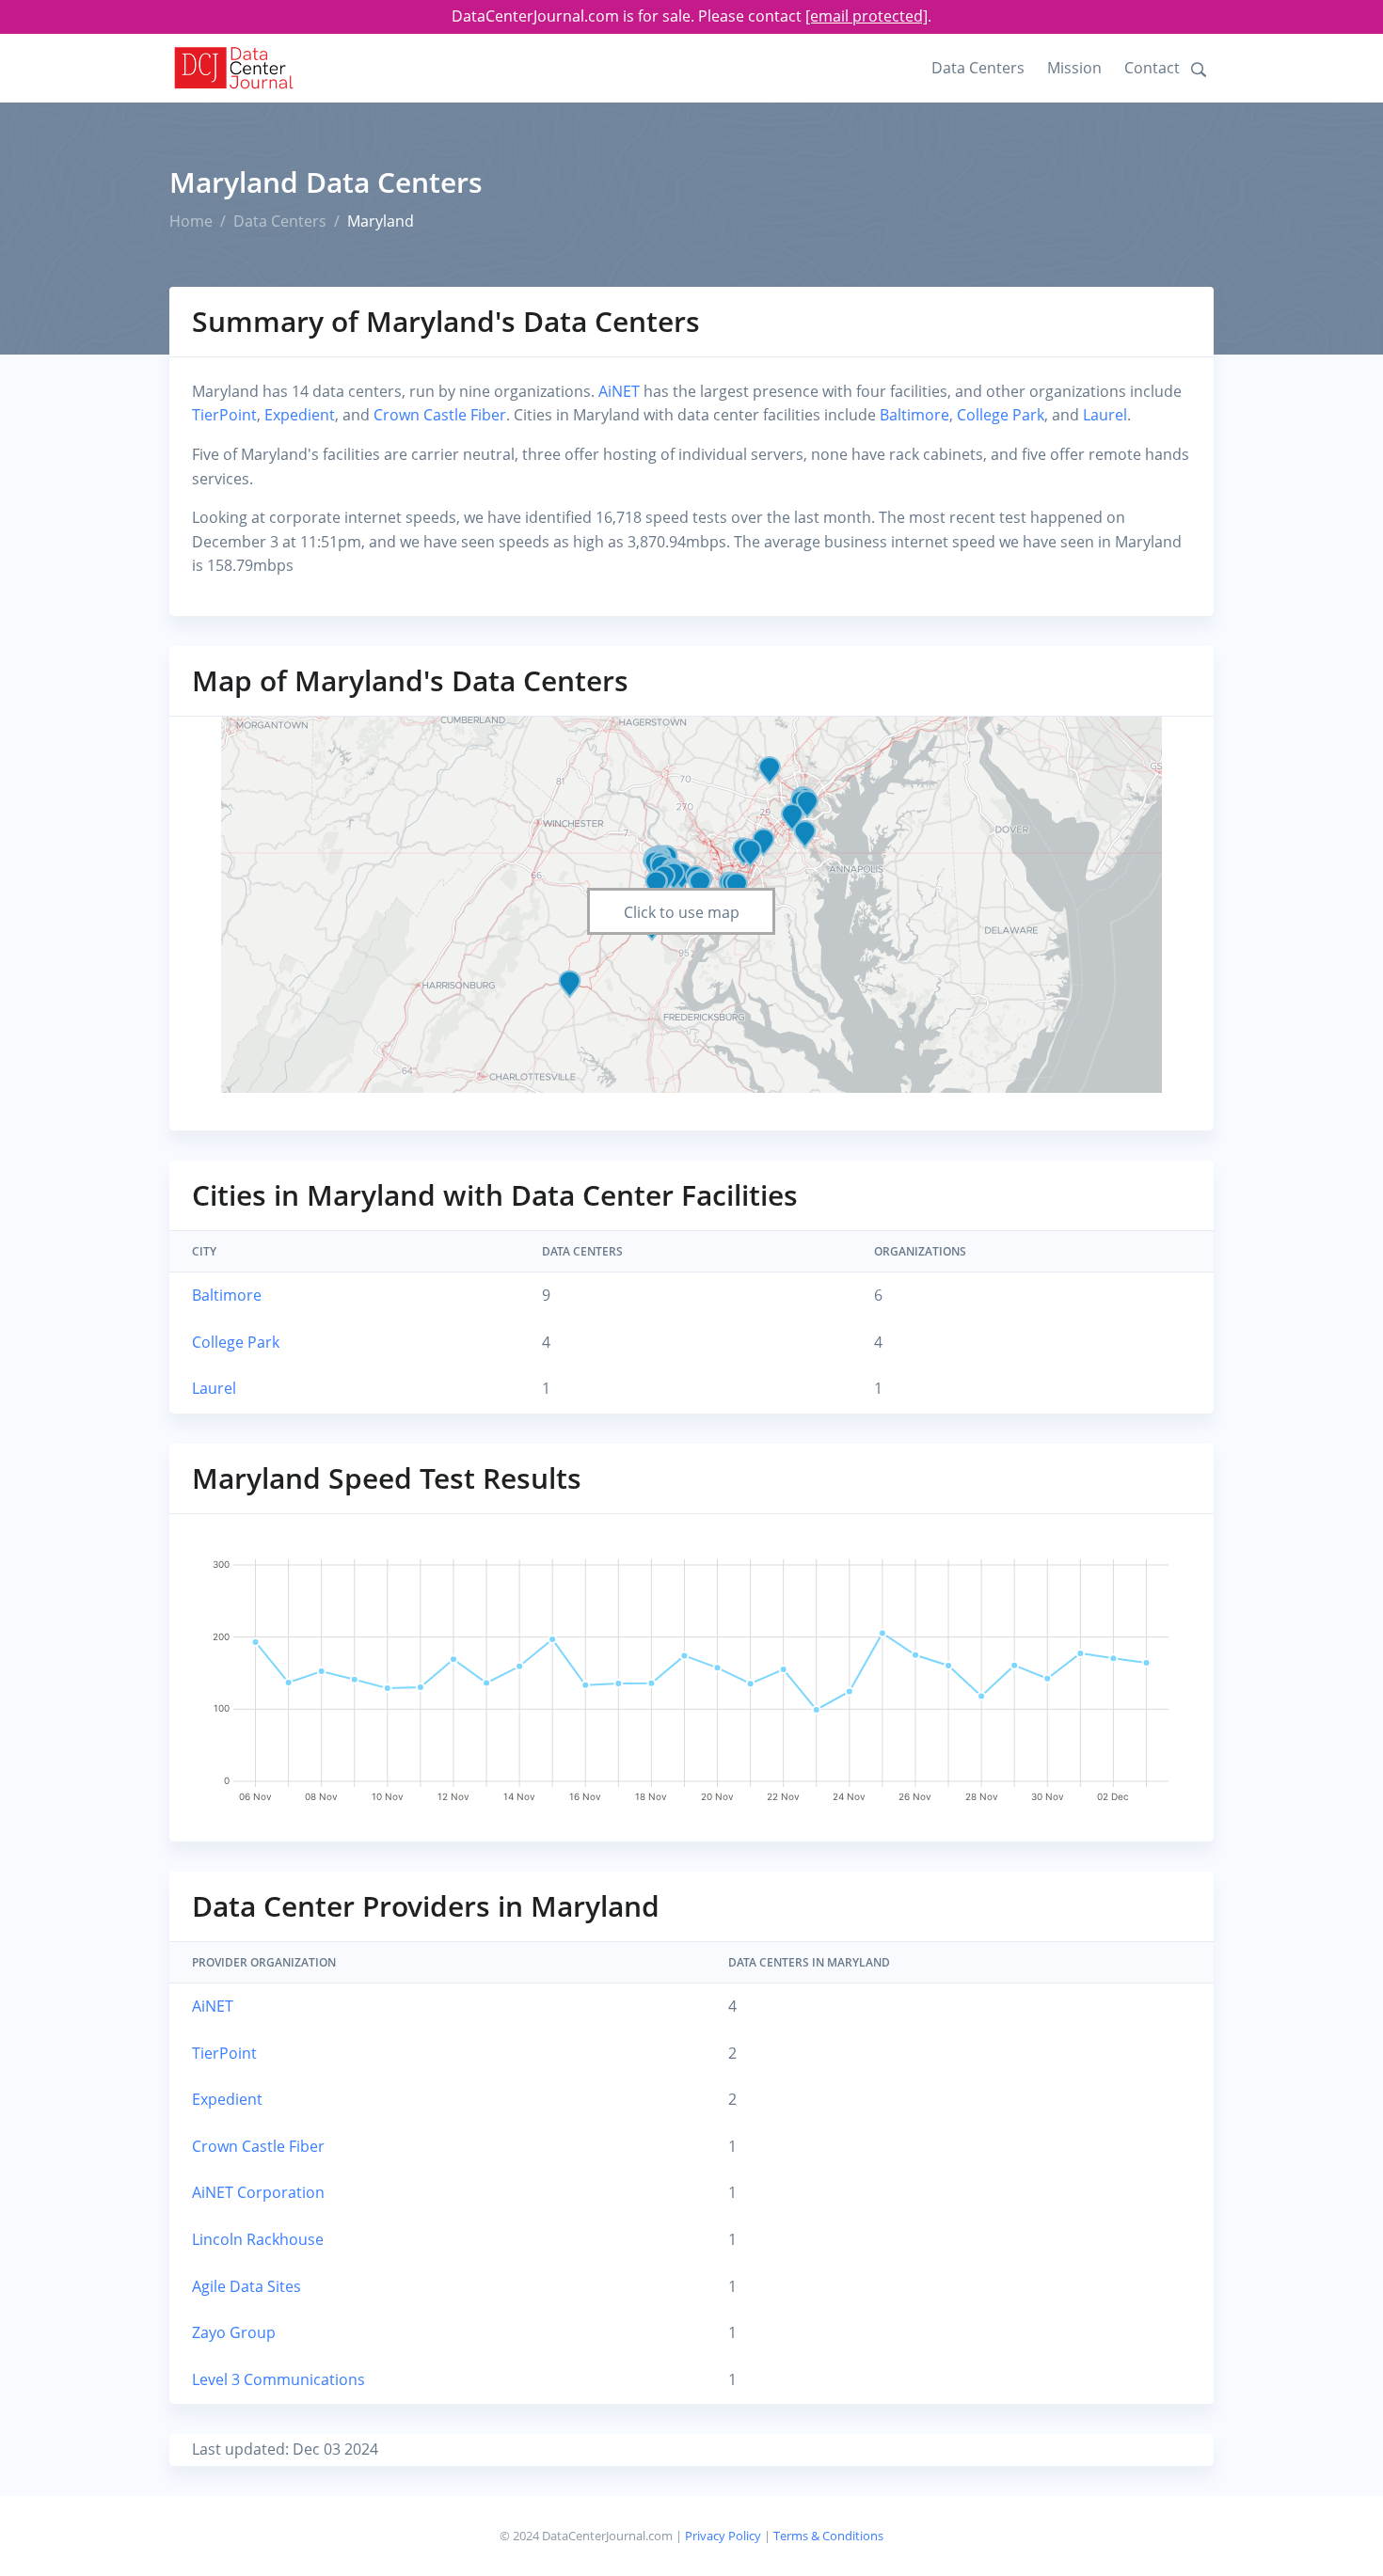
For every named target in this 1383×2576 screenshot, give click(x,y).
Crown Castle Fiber (440, 415)
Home (191, 221)
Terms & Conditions (828, 2536)
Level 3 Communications (278, 2379)
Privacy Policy (723, 2536)
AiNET (619, 391)
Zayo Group (234, 2332)
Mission (1074, 68)
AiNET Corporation (258, 2192)
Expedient (300, 415)
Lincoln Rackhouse (258, 2239)
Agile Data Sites (246, 2286)
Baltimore (914, 415)
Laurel (1105, 415)
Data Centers (978, 68)
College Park (1001, 415)
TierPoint (224, 415)
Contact (1152, 68)
